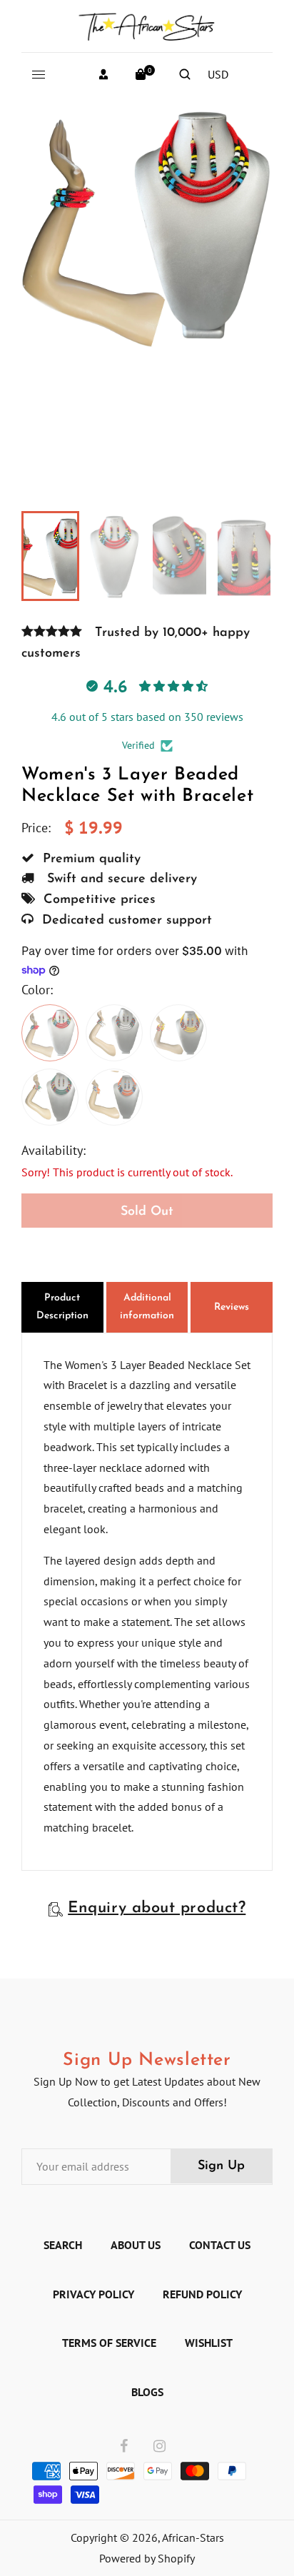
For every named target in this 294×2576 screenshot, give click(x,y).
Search (63, 2245)
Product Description (62, 1307)
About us (136, 2245)
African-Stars (193, 2537)
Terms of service (109, 2343)
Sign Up (221, 2166)
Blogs (147, 2392)
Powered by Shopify (147, 2558)
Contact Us (220, 2245)
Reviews (232, 1307)
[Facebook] (124, 2447)
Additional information (147, 1307)
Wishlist (209, 2343)
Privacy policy (93, 2294)
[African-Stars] (147, 24)
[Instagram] (159, 2447)
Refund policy (202, 2294)
